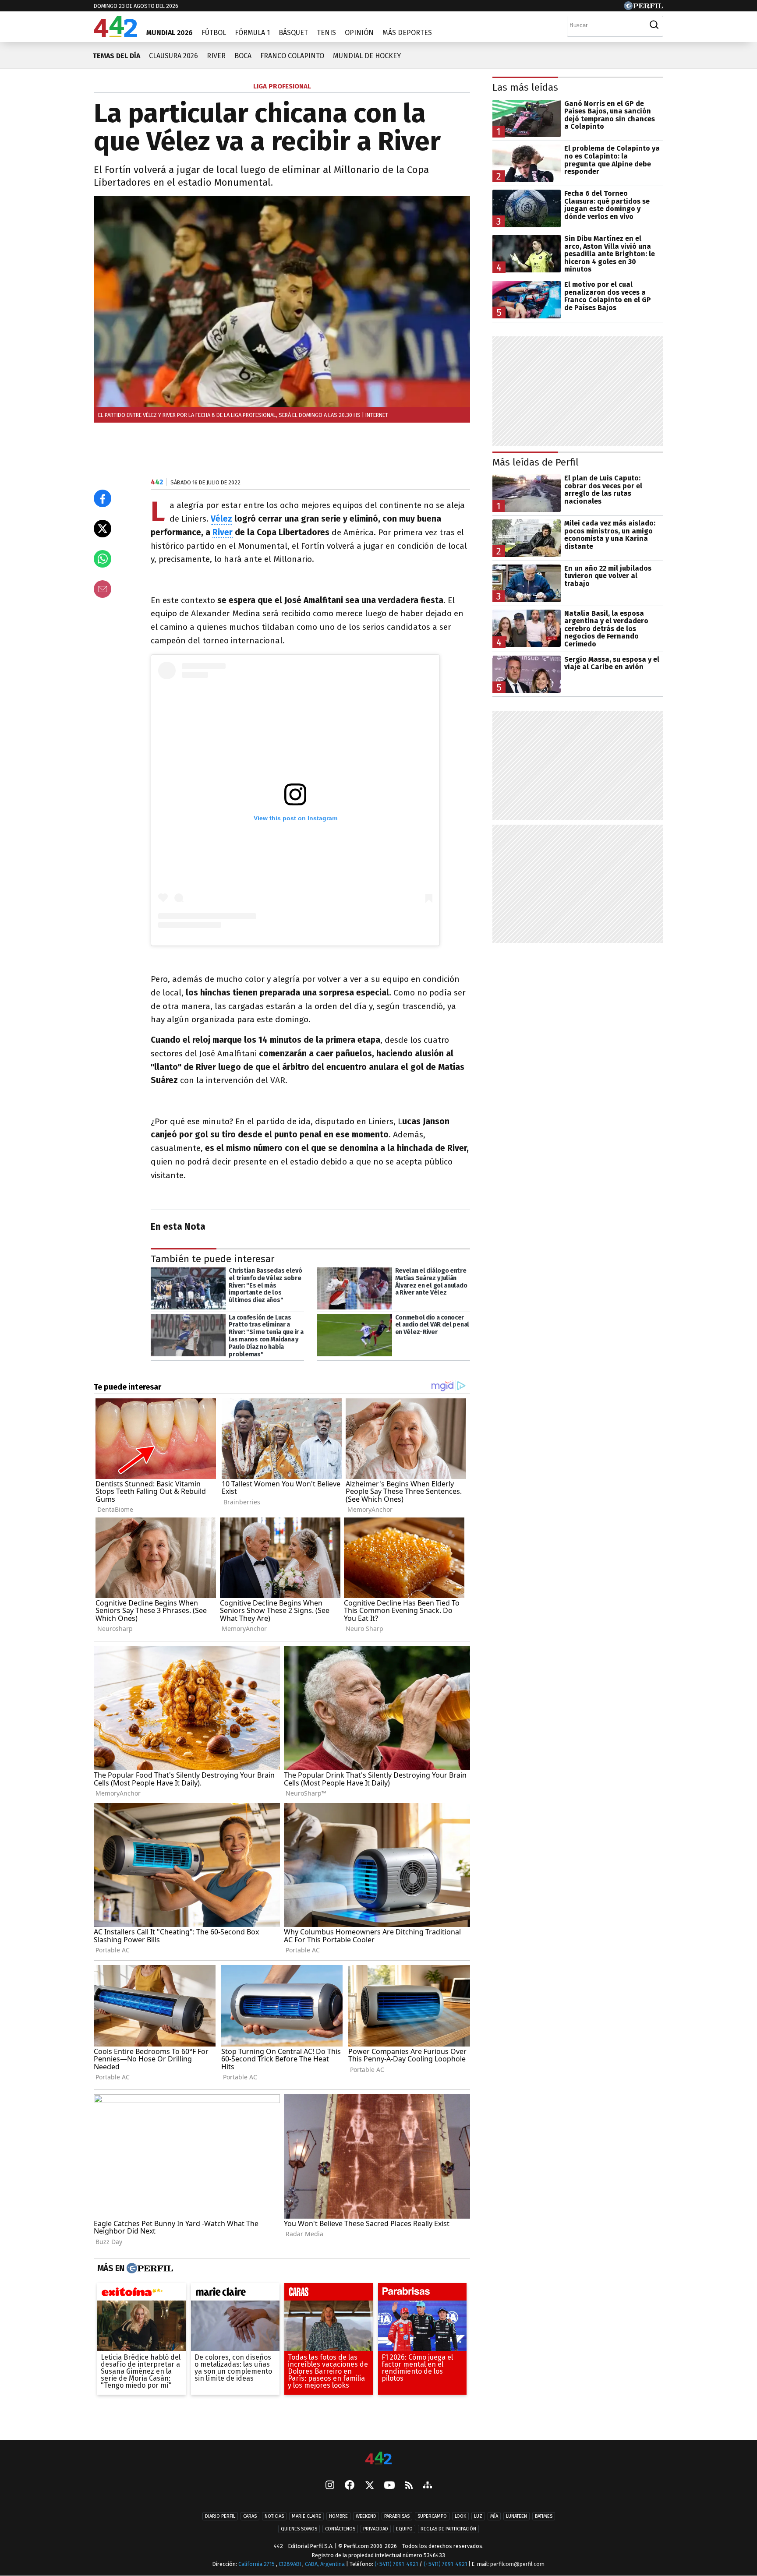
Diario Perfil (220, 2516)
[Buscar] (654, 25)
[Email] (103, 589)
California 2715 (257, 2564)
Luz (478, 2516)
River (216, 56)
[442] (378, 2459)
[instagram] (330, 2486)
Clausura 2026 (173, 56)
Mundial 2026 (170, 33)
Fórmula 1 (252, 33)
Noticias (274, 2516)
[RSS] (409, 2486)
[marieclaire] (235, 2294)
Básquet (293, 33)
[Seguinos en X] (369, 2486)
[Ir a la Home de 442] (115, 34)
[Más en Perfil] (149, 2268)
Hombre (338, 2516)
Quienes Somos (299, 2529)
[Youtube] (389, 2486)
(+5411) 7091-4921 (396, 2564)
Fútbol (214, 33)
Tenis (326, 33)
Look (460, 2516)
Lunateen (516, 2516)
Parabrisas (397, 2516)
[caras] (329, 2294)
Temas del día (116, 56)
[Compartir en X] (103, 529)
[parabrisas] (422, 2294)
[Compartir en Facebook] (103, 498)
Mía (494, 2516)
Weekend (366, 2516)
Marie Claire (306, 2516)
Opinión (359, 33)
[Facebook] (350, 2486)
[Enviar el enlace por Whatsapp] (103, 559)
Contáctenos (340, 2529)
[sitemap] (428, 2486)
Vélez (221, 519)
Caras (250, 2516)
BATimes (544, 2516)
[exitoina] (141, 2294)
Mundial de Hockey (367, 56)
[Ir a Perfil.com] (644, 8)
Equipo (404, 2529)
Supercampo (432, 2516)
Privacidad (376, 2529)
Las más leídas (525, 87)
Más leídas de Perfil (536, 462)
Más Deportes (407, 33)
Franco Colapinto (292, 56)
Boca (243, 56)
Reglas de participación (448, 2529)
